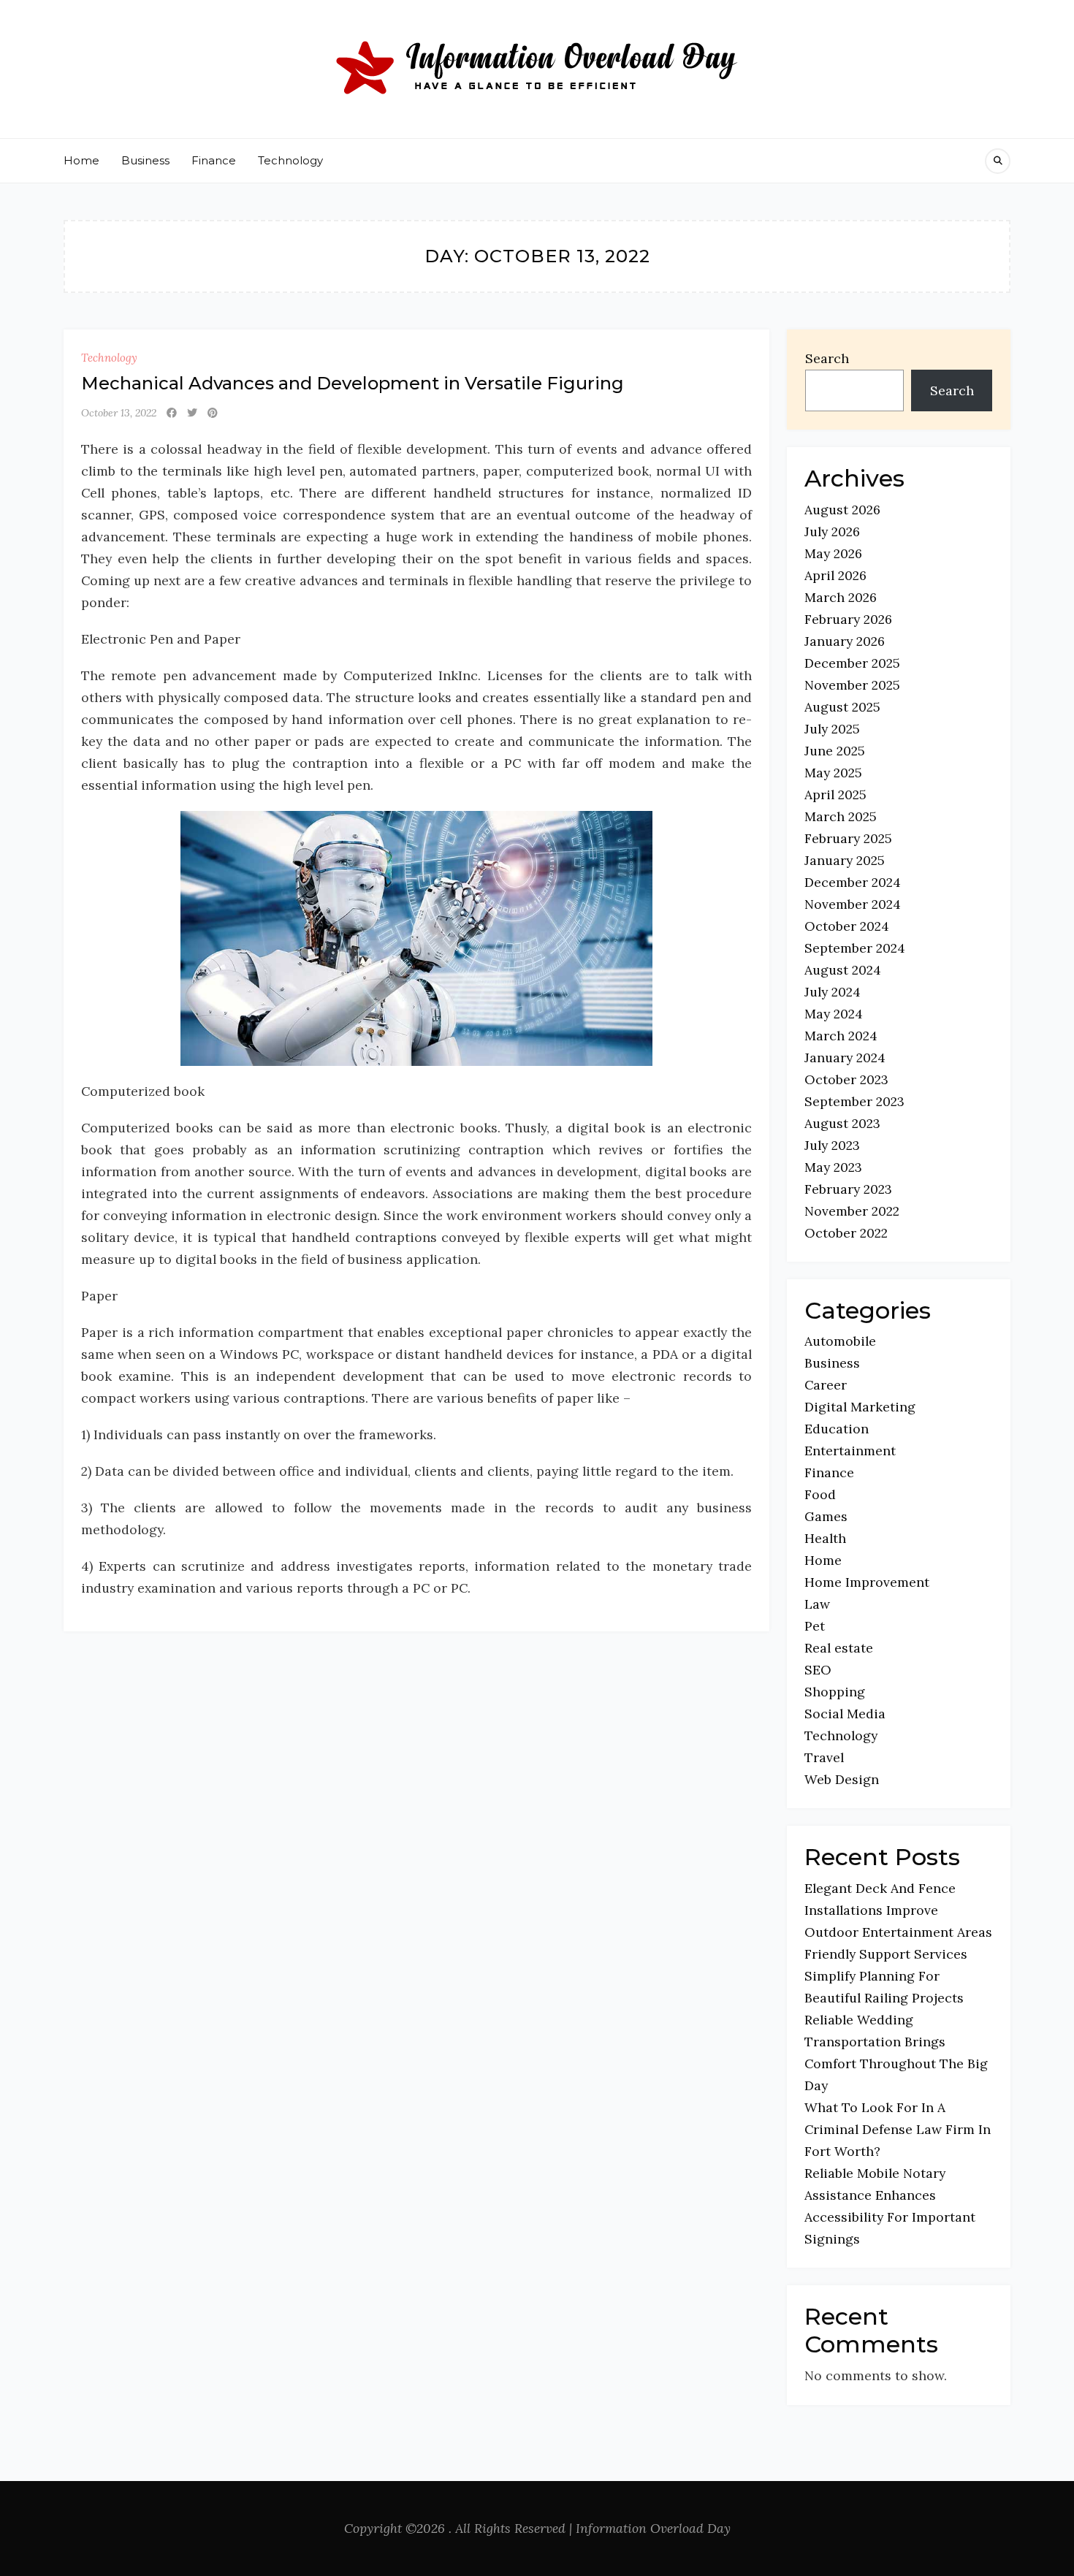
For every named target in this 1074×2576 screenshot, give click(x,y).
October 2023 (846, 1079)
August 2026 (842, 510)
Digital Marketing (860, 1407)
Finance (214, 160)
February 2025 (848, 838)
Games (826, 1516)
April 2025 (835, 794)
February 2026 (848, 619)
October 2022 (846, 1233)
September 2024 (855, 948)
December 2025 (852, 663)
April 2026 (835, 575)
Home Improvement (867, 1582)
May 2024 (834, 1014)
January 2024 (845, 1058)
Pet (815, 1626)
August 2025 (842, 707)
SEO (818, 1670)
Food (820, 1494)
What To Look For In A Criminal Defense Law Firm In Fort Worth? (898, 2129)
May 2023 (833, 1167)
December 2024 (853, 882)
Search (827, 358)
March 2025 (841, 816)
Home (81, 160)
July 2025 (832, 729)
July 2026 (832, 531)
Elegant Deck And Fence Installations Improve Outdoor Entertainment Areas (898, 1910)
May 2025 (833, 773)
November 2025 (852, 685)
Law (817, 1604)
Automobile (840, 1341)
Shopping (835, 1692)
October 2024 (847, 926)
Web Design (842, 1779)
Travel (824, 1757)
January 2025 (845, 860)
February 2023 (848, 1189)
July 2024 (833, 992)
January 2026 (845, 641)
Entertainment (850, 1451)
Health (825, 1538)
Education (837, 1429)
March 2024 (841, 1036)
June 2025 (835, 751)
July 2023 (832, 1145)
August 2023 (842, 1123)
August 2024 (843, 970)
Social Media (845, 1714)
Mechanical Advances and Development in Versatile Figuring (353, 383)
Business (145, 160)
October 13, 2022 (119, 413)
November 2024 (853, 904)
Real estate (839, 1648)
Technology (290, 160)
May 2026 (833, 553)
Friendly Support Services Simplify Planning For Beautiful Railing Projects (886, 1976)
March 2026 (841, 597)
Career (826, 1385)
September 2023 (854, 1101)
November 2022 (852, 1211)
